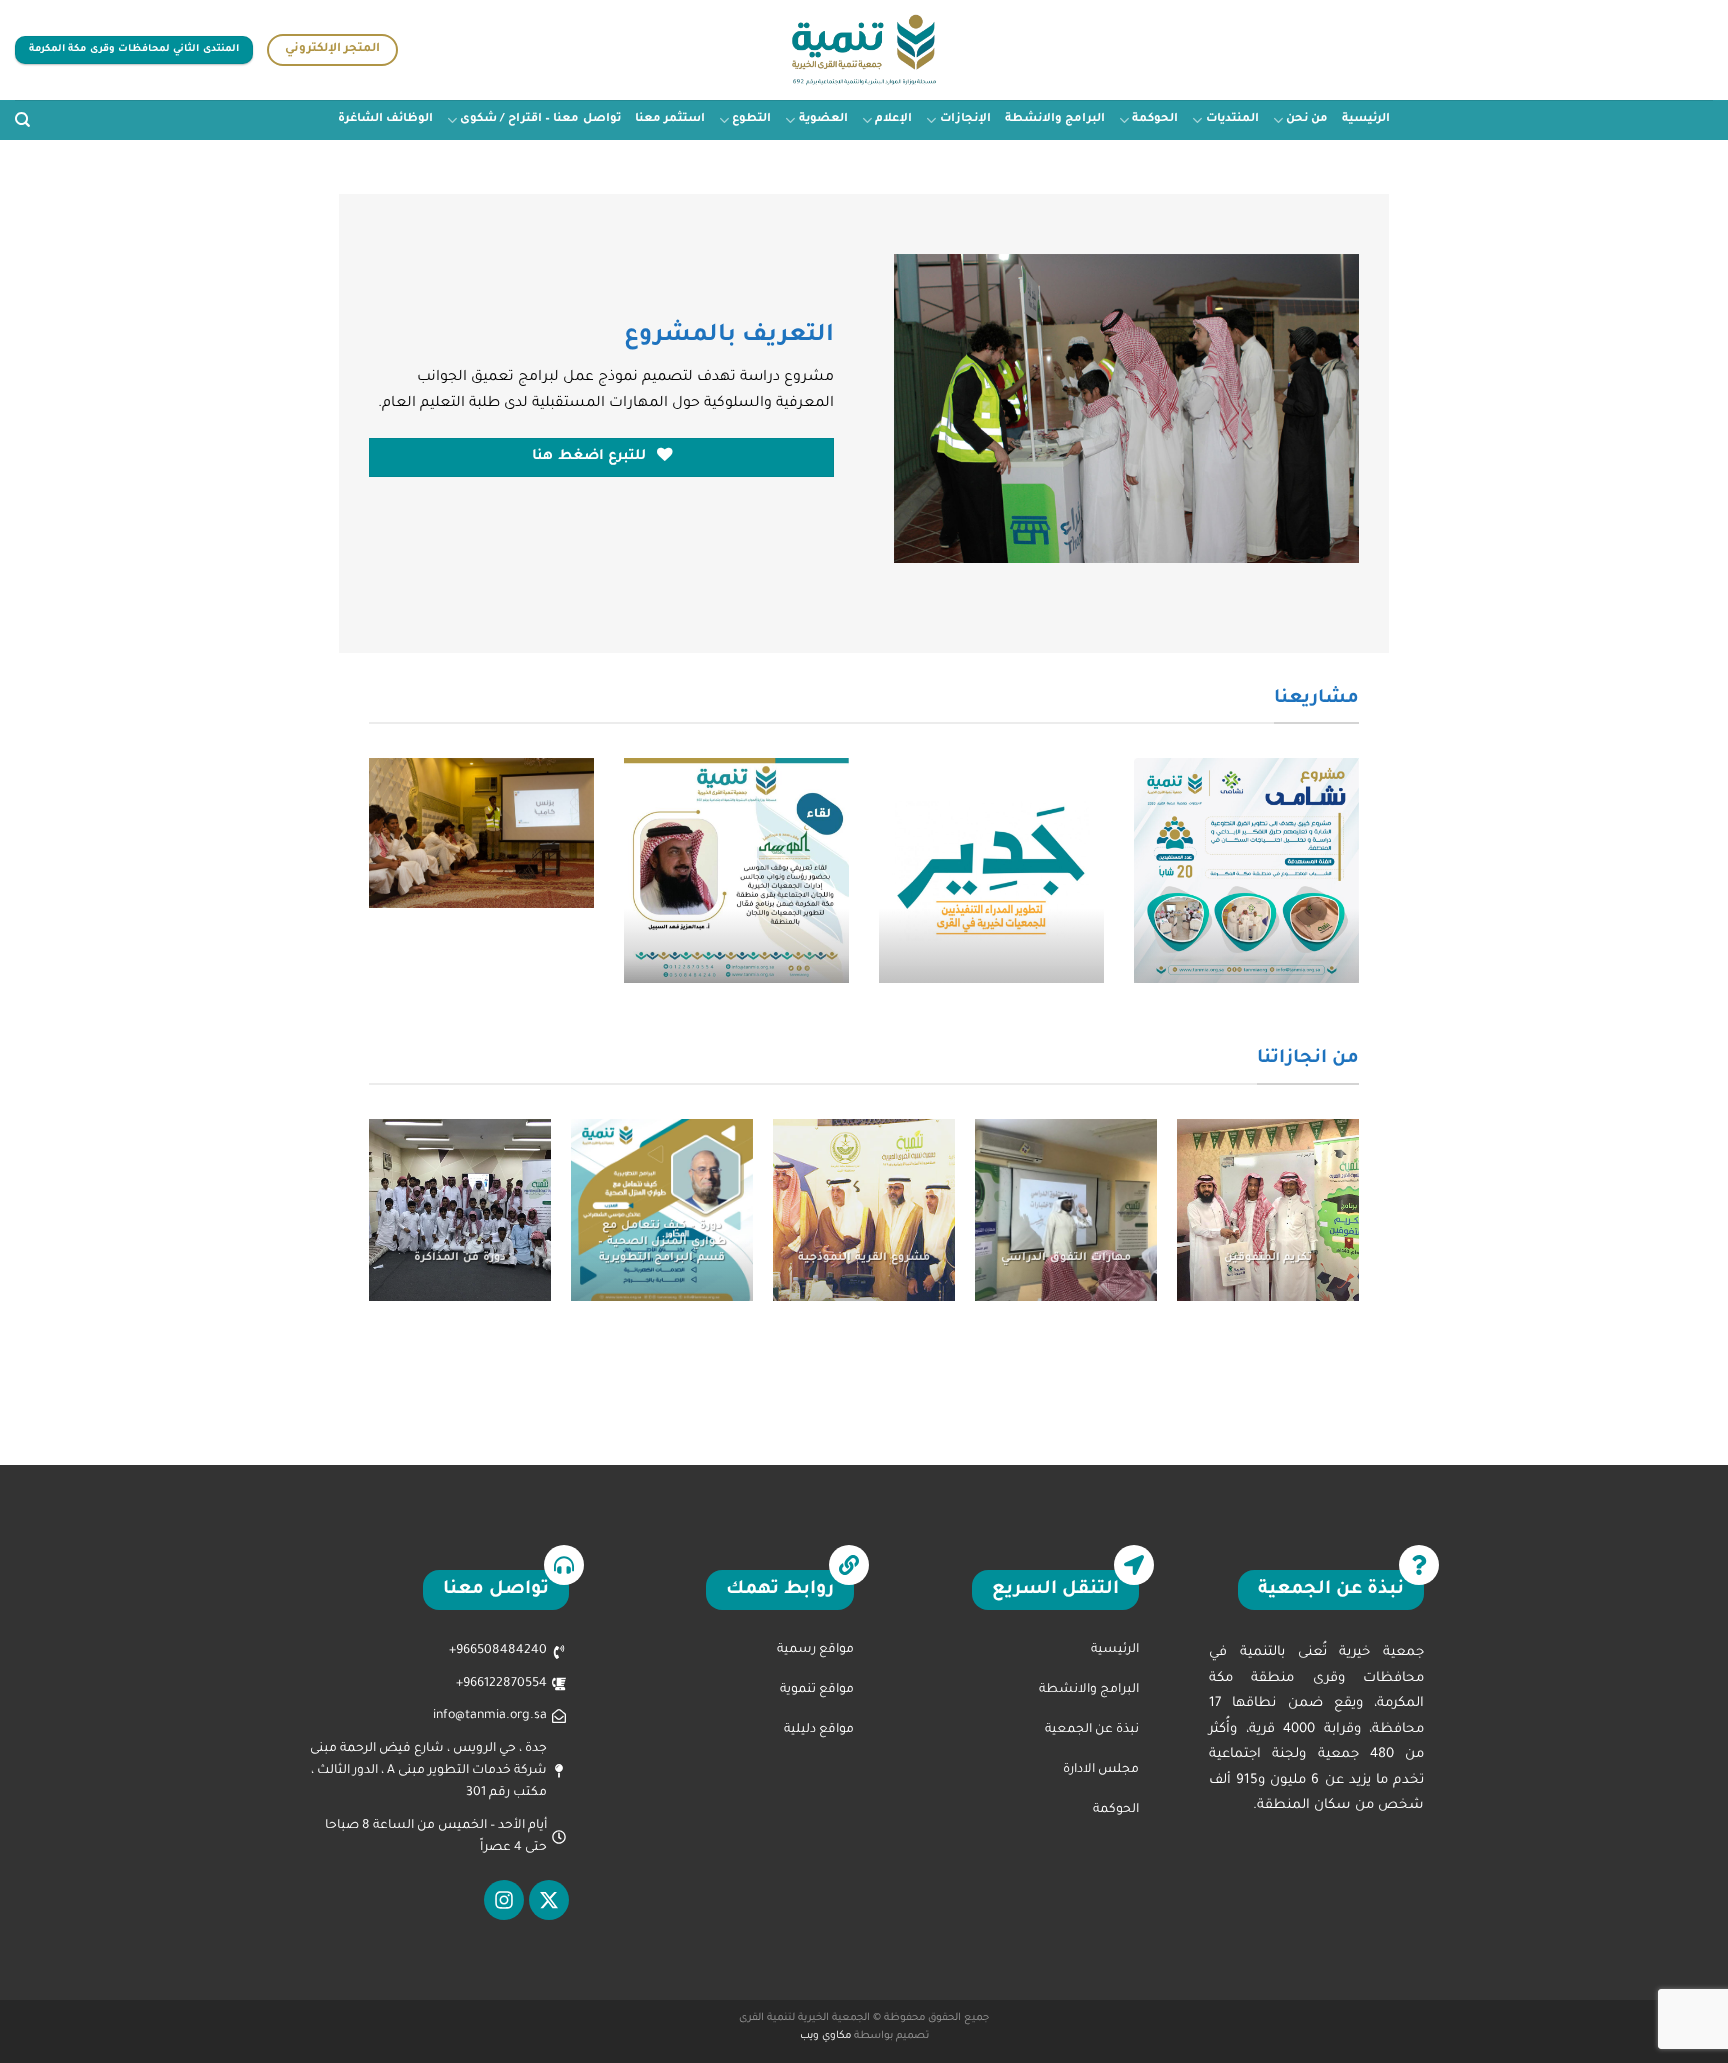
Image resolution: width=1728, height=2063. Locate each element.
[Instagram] (504, 1900)
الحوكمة (1155, 119)
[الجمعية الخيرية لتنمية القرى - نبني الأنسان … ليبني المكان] (864, 50)
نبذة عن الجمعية (1092, 1730)
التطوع (751, 119)
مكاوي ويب (825, 2036)
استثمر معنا (670, 119)
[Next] (365, 883)
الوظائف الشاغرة (385, 119)
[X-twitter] (549, 1900)
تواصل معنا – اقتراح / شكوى (540, 119)
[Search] (22, 120)
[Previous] (1363, 883)
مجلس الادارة (1101, 1770)
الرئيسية (1366, 119)
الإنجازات (965, 119)
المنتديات (1232, 119)
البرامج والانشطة (1055, 119)
